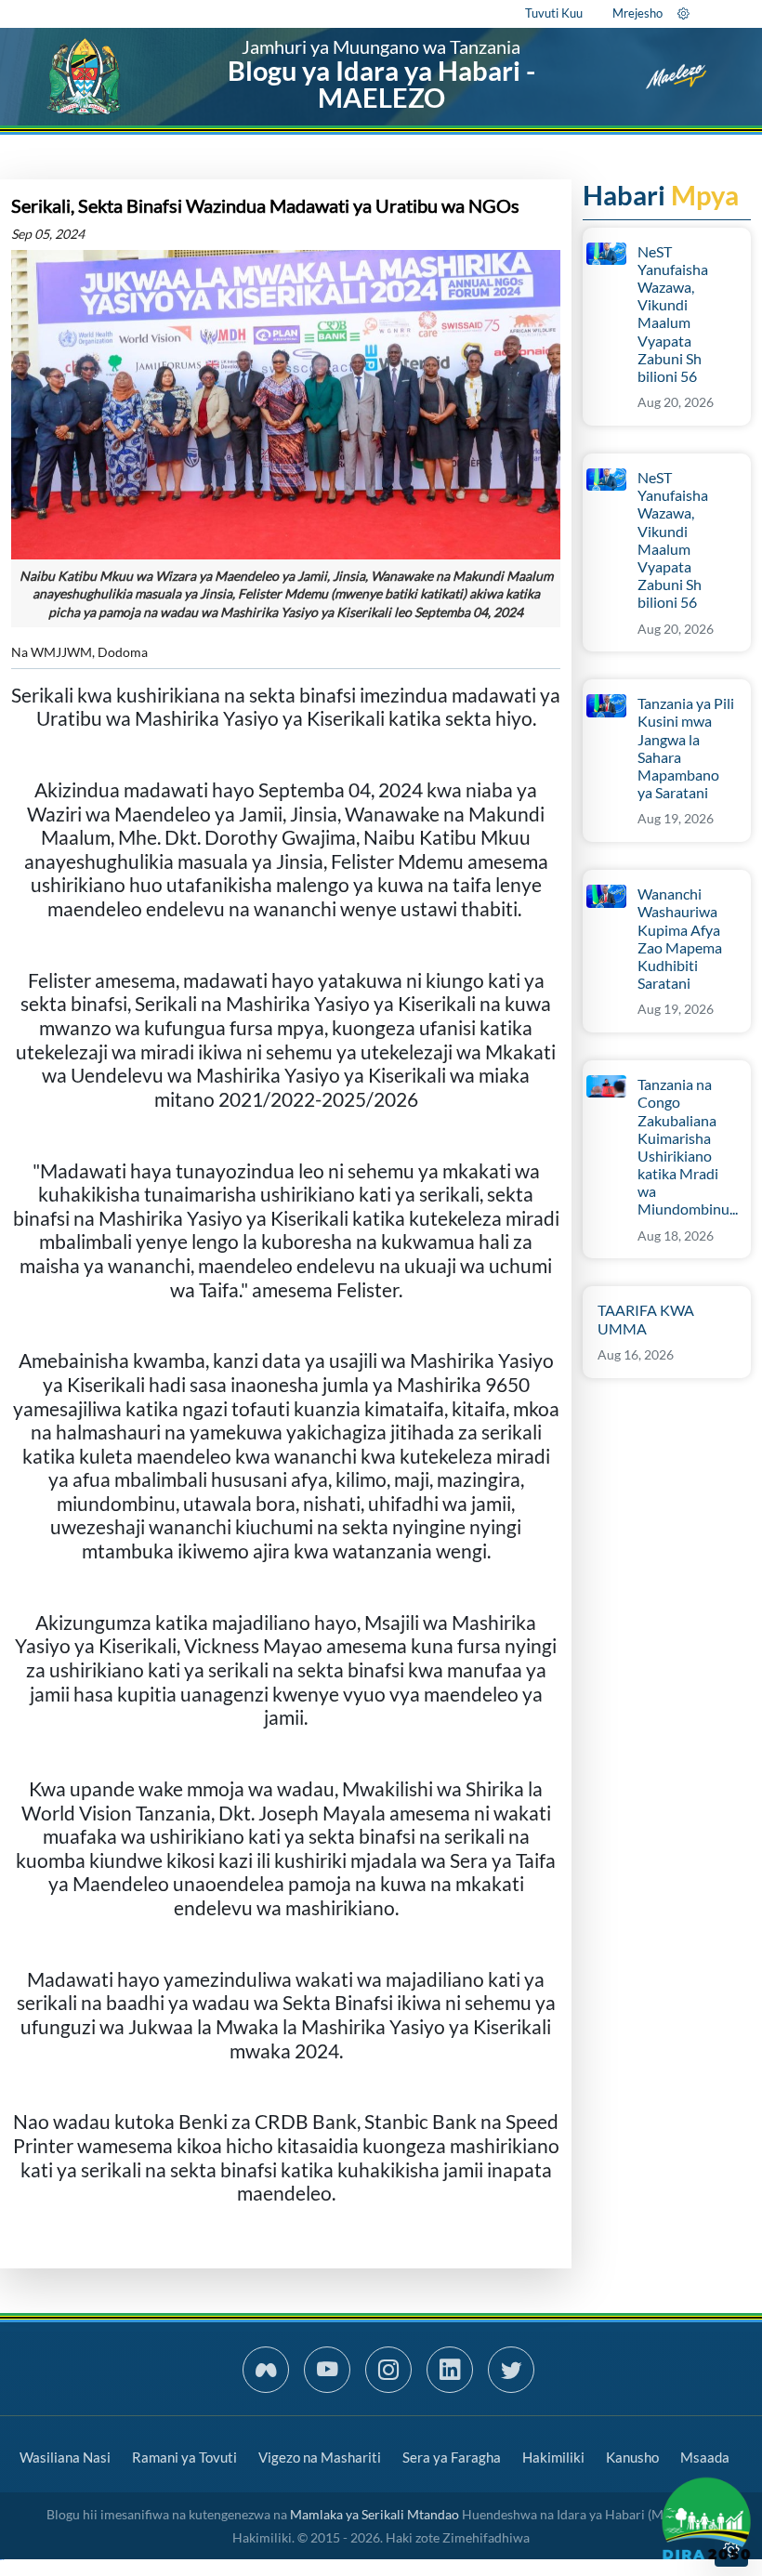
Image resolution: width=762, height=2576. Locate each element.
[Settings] (683, 13)
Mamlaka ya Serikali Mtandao (374, 2514)
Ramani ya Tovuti (184, 2457)
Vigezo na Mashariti (320, 2457)
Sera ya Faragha (452, 2457)
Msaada (705, 2457)
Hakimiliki (553, 2457)
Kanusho (632, 2457)
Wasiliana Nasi (65, 2457)
